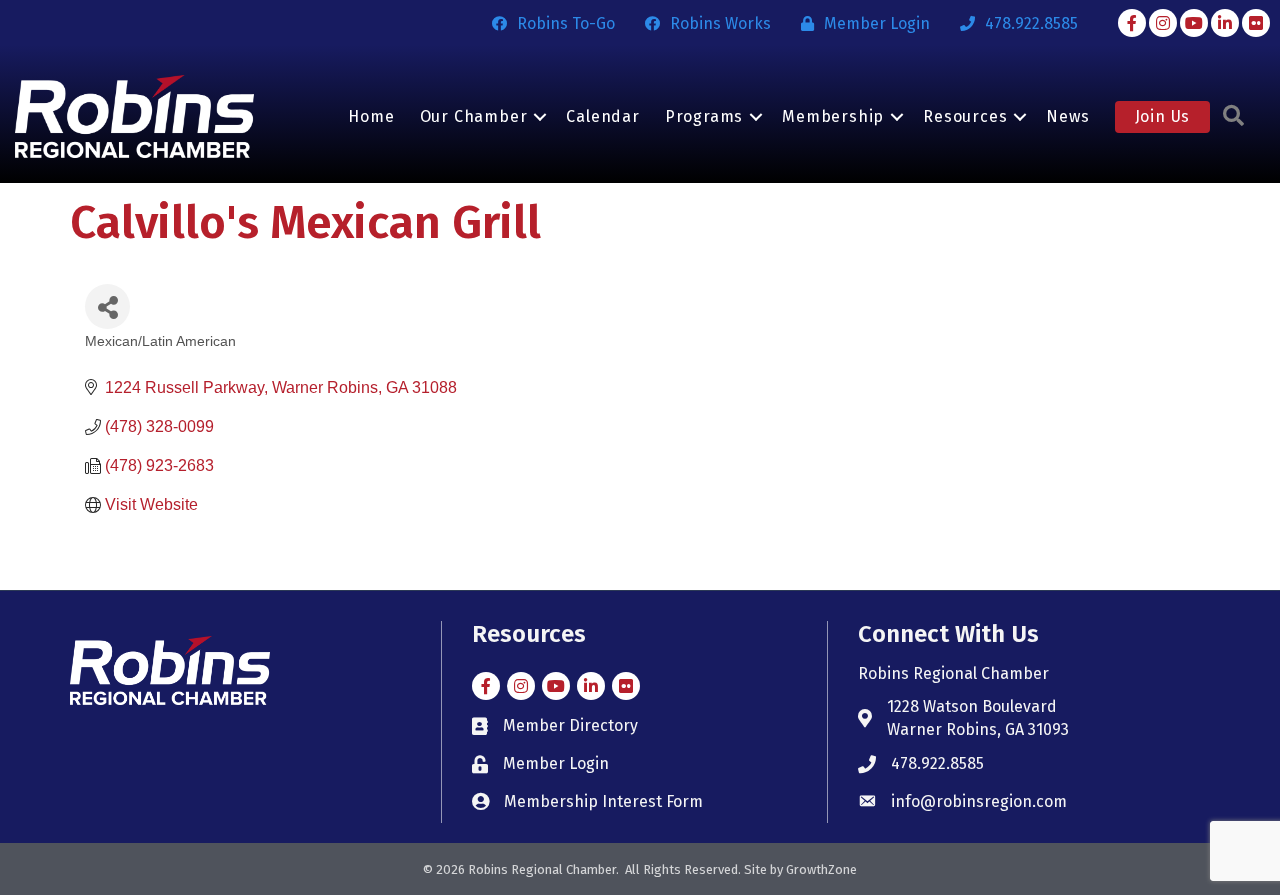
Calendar (602, 116)
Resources (965, 116)
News (1067, 116)
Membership (833, 116)
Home (371, 116)
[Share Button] (107, 306)
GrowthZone (821, 869)
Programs (704, 116)
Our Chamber (474, 116)
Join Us (1163, 116)
